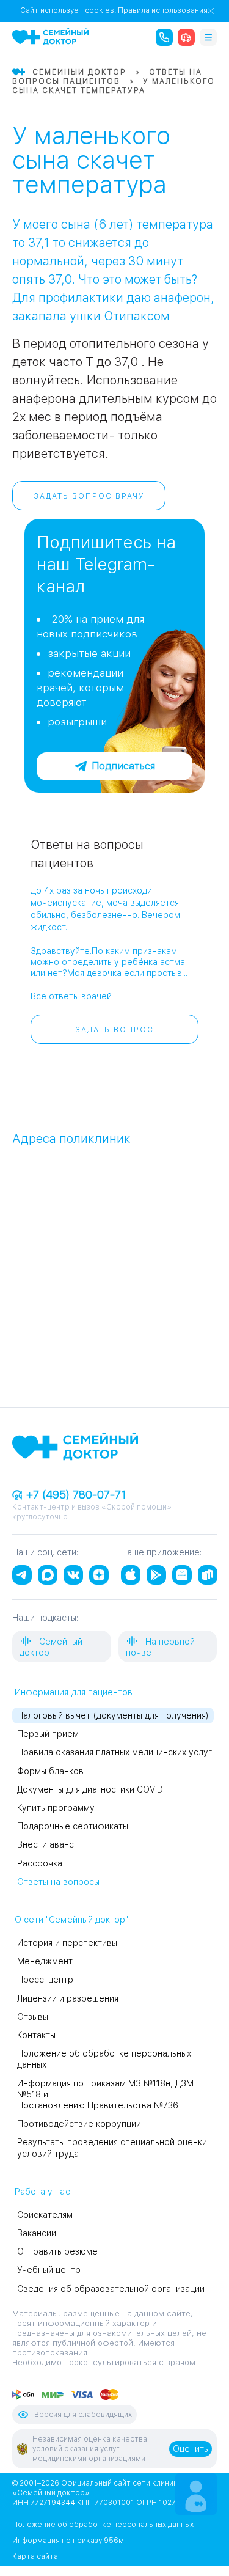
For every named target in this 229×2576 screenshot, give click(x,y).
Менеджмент (45, 1961)
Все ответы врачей (71, 996)
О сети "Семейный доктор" (71, 1920)
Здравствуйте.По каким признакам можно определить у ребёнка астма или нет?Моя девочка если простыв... (109, 962)
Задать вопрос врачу (89, 496)
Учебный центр (49, 2270)
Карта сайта (35, 2556)
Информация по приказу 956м (68, 2541)
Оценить (191, 2449)
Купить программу (56, 1808)
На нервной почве (160, 1647)
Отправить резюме (57, 2251)
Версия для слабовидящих (83, 2415)
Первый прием (48, 1734)
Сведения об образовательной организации (111, 2289)
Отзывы (33, 2017)
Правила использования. (164, 10)
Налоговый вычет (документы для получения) (113, 1715)
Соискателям (45, 2215)
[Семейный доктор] (50, 37)
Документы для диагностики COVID (90, 1789)
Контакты (36, 2035)
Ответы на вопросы (58, 1882)
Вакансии (37, 2233)
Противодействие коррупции (79, 2124)
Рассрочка (40, 1863)
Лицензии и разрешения (68, 1998)
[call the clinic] (164, 37)
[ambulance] (186, 37)
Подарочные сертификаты (73, 1826)
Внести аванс (45, 1844)
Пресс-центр (45, 1980)
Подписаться (123, 766)
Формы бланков (50, 1771)
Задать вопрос (114, 1030)
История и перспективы (67, 1943)
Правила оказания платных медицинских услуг (114, 1752)
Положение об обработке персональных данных (103, 2525)
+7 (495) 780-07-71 (75, 1495)
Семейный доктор (51, 1647)
